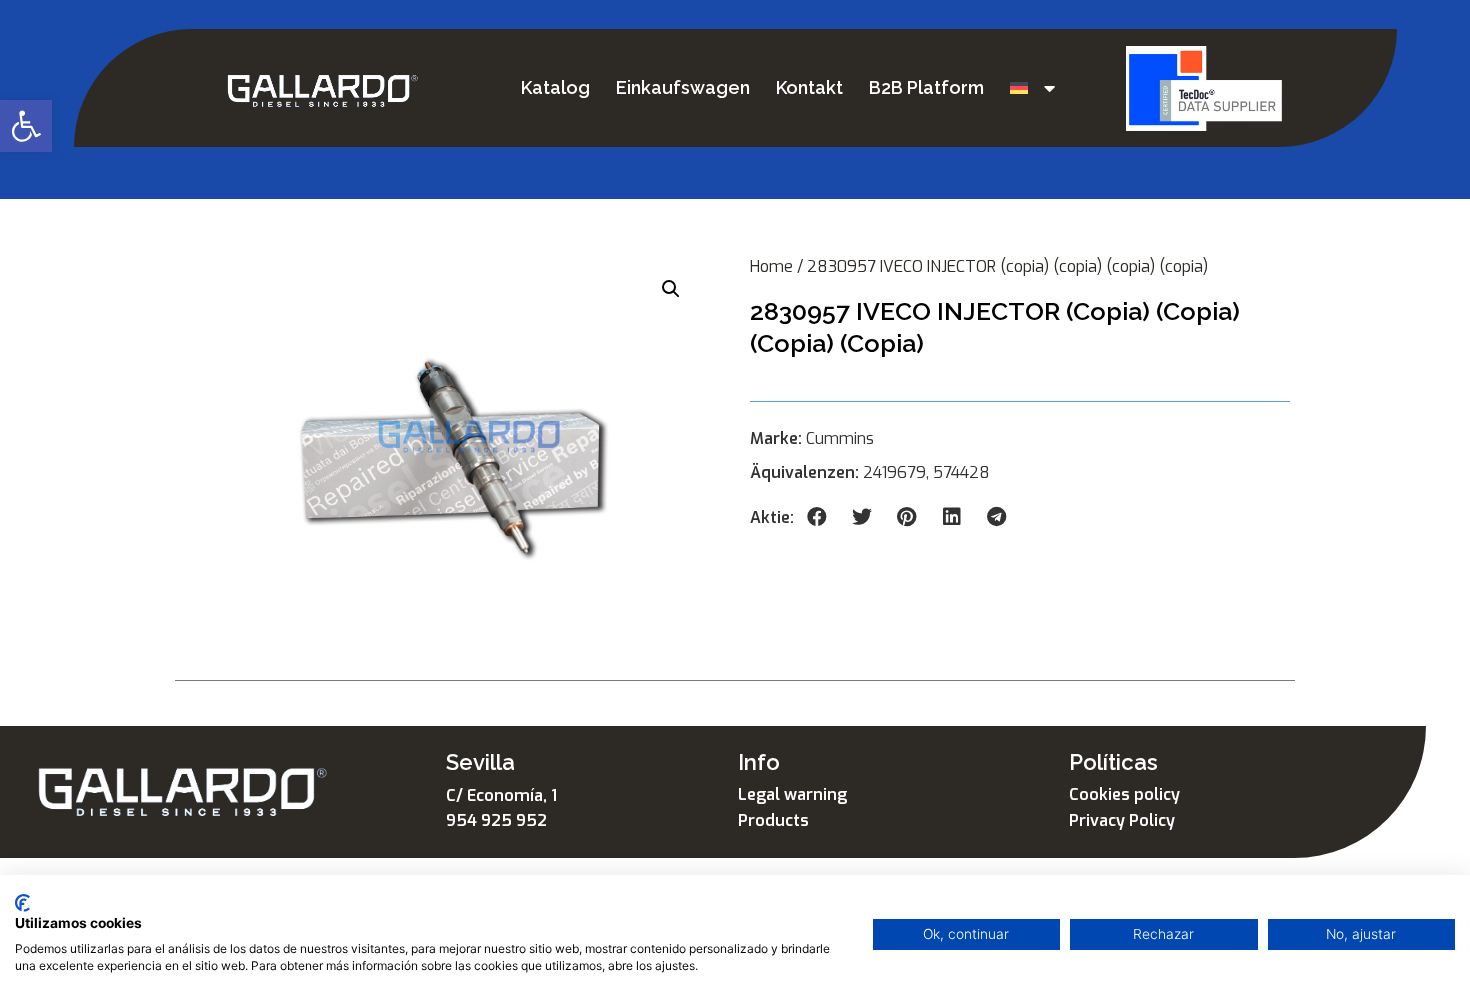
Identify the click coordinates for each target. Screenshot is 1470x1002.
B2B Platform (926, 87)
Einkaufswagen (683, 87)
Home (771, 266)
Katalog (555, 87)
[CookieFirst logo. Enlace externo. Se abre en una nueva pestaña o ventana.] (22, 903)
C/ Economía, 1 (501, 795)
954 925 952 (496, 820)
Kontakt (809, 87)
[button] (26, 126)
